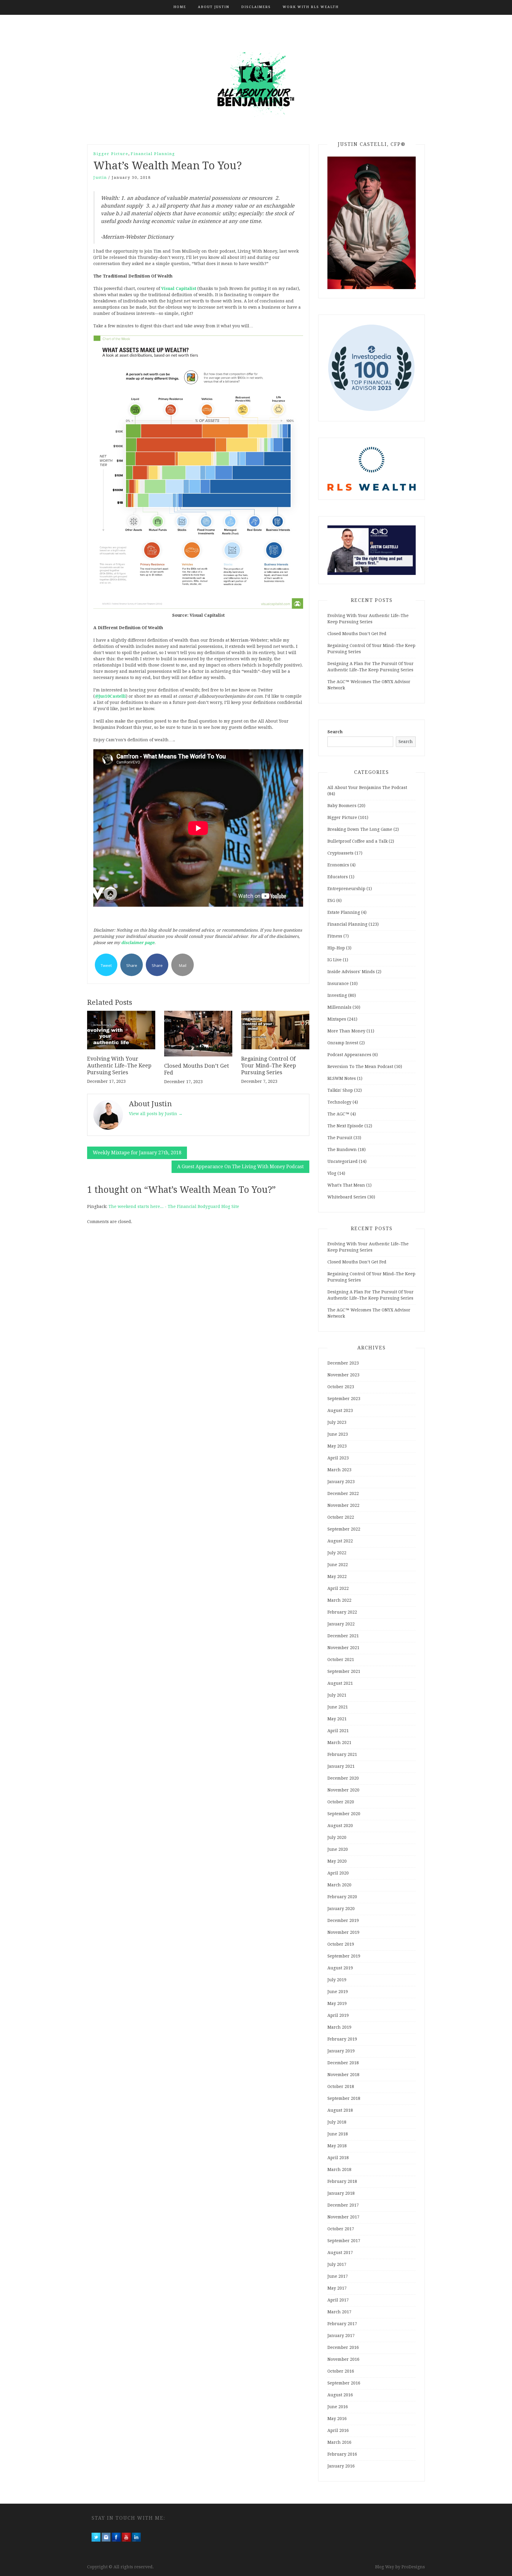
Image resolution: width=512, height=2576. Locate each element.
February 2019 (342, 2039)
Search (335, 732)
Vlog (332, 1173)
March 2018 (339, 2169)
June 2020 (338, 1849)
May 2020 (337, 1861)
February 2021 (342, 1754)
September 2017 (344, 2241)
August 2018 (340, 2110)
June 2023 (338, 1434)
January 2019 (341, 2051)
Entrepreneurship (346, 889)
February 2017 (342, 2324)
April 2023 (338, 1458)
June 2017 (338, 2276)
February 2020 (342, 1897)
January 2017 (341, 2336)
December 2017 (343, 2205)
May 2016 (337, 2419)
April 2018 (338, 2158)
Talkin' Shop (340, 1090)
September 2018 (344, 2098)
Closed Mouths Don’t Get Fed (357, 634)
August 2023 (340, 1410)
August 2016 (340, 2395)
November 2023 (343, 1375)
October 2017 (341, 2229)
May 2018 (337, 2146)
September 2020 (344, 1814)
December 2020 (343, 1778)
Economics (338, 865)
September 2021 (344, 1671)
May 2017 (337, 2288)
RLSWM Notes (342, 1078)
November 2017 (343, 2217)
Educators (338, 877)
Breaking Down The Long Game (360, 829)
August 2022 (340, 1541)
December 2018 (343, 2063)
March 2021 (339, 1743)
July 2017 (337, 2264)
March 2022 (339, 1600)
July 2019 (337, 1980)
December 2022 (343, 1493)
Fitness (335, 936)
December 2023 (343, 1363)
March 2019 (339, 2027)
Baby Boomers (342, 806)
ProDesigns (413, 2567)
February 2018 (342, 2181)
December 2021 (343, 1636)
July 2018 (337, 2122)
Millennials (339, 1007)
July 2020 (337, 1837)
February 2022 (342, 1612)
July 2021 (337, 1695)
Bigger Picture (111, 154)
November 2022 (343, 1505)
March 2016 (339, 2442)
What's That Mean (346, 1185)
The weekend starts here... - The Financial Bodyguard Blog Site (174, 1206)
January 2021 (341, 1766)
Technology (339, 1102)
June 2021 (338, 1707)
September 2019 (344, 1956)
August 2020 (340, 1826)
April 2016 (338, 2430)
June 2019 (338, 1992)
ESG (331, 900)
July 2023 (337, 1422)
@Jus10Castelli (110, 696)
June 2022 (338, 1565)
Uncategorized (343, 1161)
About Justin (214, 7)
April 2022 (338, 1588)
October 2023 (341, 1387)
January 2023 (341, 1482)
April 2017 (338, 2300)
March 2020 (339, 1885)
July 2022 (337, 1553)
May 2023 (337, 1446)
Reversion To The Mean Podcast (360, 1067)
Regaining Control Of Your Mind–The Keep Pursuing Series (269, 1066)
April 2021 (338, 1731)
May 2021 (337, 1719)
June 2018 (338, 2134)
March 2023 (339, 1470)
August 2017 (340, 2253)
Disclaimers (256, 7)
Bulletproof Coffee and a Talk (357, 841)
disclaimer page (138, 943)
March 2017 (339, 2312)
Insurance (338, 983)
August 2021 (340, 1683)
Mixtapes (337, 1019)
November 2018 (343, 2075)
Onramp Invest (343, 1043)
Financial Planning (153, 154)
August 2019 (340, 1968)
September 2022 (344, 1529)
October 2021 (341, 1660)
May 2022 (337, 1576)
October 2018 (341, 2086)
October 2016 (341, 2371)
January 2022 (341, 1624)
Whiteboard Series (347, 1197)
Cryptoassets (340, 853)
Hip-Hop (336, 948)
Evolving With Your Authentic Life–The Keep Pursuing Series (119, 1066)
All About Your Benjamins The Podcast (367, 788)
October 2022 (341, 1517)
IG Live (335, 960)
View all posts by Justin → (156, 1114)
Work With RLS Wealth (311, 7)
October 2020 (341, 1802)
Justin (100, 177)
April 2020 (338, 1873)
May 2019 (337, 2003)
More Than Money (346, 1031)
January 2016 (341, 2466)
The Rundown (342, 1150)
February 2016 (342, 2454)
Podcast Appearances (349, 1055)
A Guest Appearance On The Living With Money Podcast (240, 1167)
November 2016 (343, 2359)
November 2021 (343, 1648)
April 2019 (338, 2015)
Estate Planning (344, 912)
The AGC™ (338, 1114)
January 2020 (341, 1909)
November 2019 (343, 1932)
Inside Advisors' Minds (351, 972)
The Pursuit (340, 1138)
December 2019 (343, 1920)
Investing (337, 995)
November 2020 (343, 1790)
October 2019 (341, 1944)
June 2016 (338, 2407)
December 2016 (343, 2347)
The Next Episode (345, 1126)
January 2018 (341, 2193)
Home (180, 7)
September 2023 (344, 1399)
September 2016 (344, 2383)
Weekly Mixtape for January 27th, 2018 (137, 1153)
